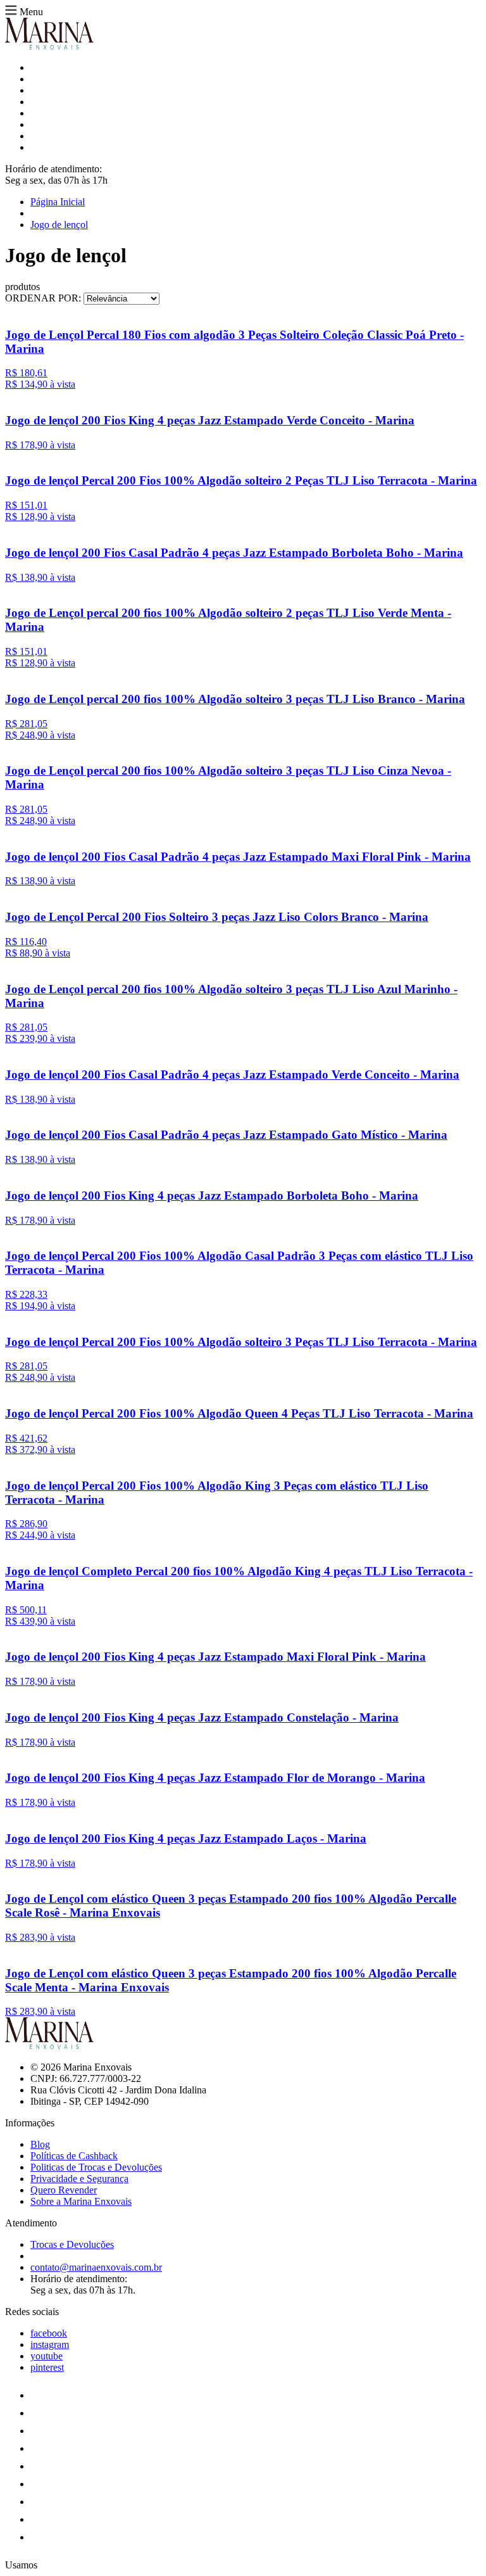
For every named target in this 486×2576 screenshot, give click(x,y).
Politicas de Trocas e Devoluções (96, 2167)
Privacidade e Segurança (79, 2179)
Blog (40, 2144)
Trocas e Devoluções (72, 2244)
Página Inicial (58, 202)
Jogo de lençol (59, 225)
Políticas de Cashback (74, 2156)
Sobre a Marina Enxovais (81, 2201)
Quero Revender (64, 2190)
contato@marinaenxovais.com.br (96, 2267)
